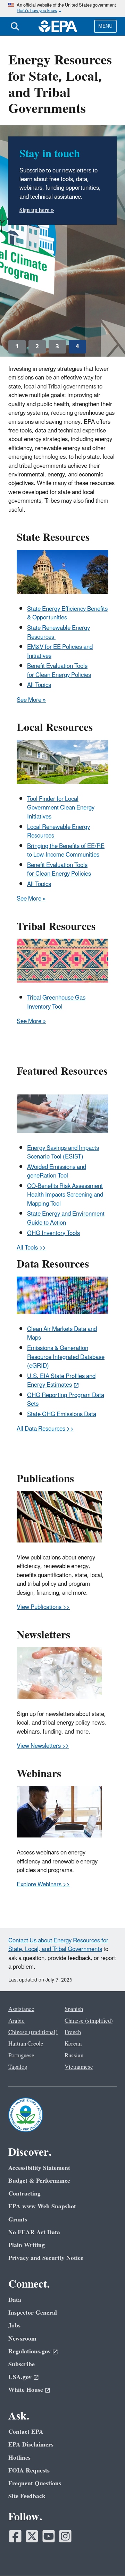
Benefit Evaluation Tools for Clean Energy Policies (59, 670)
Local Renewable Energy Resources (59, 831)
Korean (73, 2044)
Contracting (24, 2194)
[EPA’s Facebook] (15, 2536)
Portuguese (21, 2056)
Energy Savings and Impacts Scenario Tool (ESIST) (63, 1152)
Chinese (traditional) (33, 2032)
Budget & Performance (39, 2181)
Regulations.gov (30, 2351)
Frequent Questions (35, 2483)
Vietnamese (79, 2067)
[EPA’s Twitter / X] (32, 2536)
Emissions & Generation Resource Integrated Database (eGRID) (66, 1357)
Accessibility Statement (39, 2168)
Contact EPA (26, 2432)
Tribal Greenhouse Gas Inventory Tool (56, 1002)
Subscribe (22, 2364)
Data (15, 2300)
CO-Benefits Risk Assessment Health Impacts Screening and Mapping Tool (65, 1195)
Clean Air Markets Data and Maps (62, 1334)
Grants (18, 2220)
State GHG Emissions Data (62, 1414)
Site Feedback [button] (27, 2496)
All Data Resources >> (45, 1429)
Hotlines (19, 2458)
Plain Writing (27, 2245)
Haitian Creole (26, 2044)
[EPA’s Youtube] (49, 2536)
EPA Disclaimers (31, 2445)
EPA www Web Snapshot (42, 2206)
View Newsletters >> (43, 1746)
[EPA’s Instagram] (65, 2536)
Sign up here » (37, 210)
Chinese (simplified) (89, 2021)
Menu (105, 26)
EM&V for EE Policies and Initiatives (60, 651)
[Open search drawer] (15, 26)
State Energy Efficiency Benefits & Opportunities (67, 613)
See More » (31, 700)
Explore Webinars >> (43, 1885)
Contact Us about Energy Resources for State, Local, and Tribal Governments (58, 1945)
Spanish (74, 2009)
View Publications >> (43, 1607)
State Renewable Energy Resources (59, 632)
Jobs (14, 2325)
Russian (74, 2056)
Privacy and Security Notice (46, 2258)
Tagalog (18, 2067)
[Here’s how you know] (62, 8)
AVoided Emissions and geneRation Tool (57, 1171)
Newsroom (22, 2339)
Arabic (16, 2021)
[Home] (58, 26)
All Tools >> (31, 1248)
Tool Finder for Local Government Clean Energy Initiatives (61, 808)
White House (26, 2390)
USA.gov (20, 2377)
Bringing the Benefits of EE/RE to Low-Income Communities (66, 851)
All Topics (39, 685)
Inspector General (33, 2313)
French (73, 2032)
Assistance (21, 2009)
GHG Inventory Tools (53, 1233)
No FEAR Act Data (34, 2232)
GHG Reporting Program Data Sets (66, 1400)
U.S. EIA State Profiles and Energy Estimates (61, 1381)
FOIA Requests (29, 2471)
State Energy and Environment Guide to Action (66, 1218)
